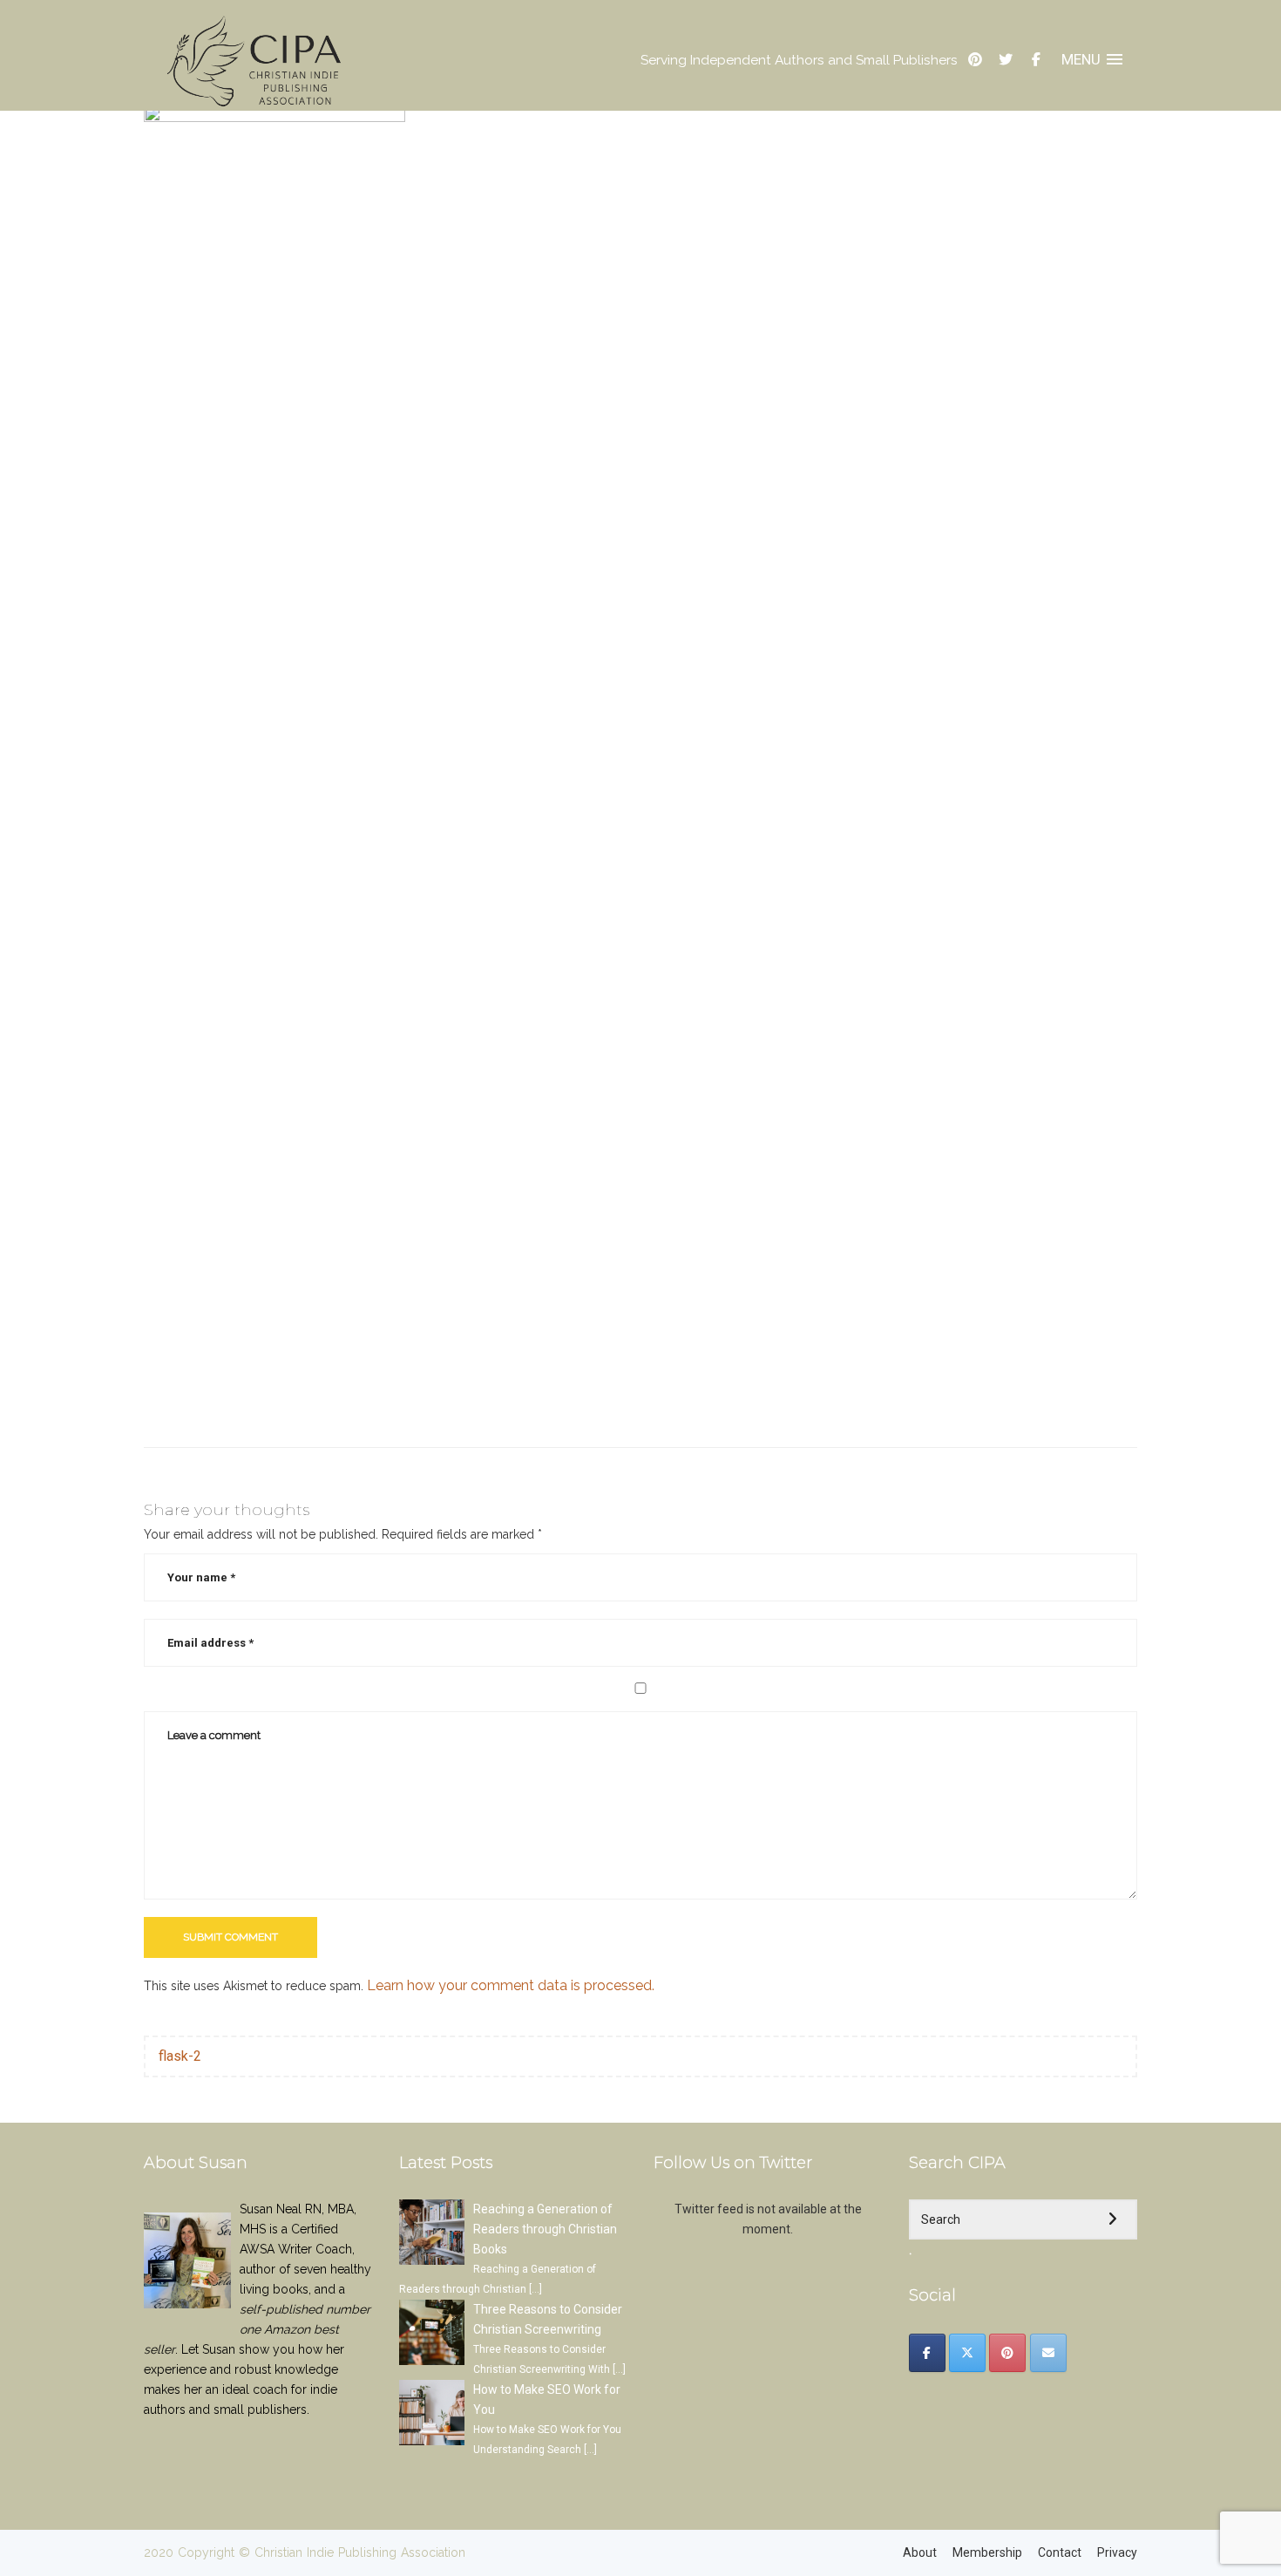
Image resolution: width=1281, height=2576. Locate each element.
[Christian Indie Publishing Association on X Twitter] (967, 2353)
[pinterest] (975, 60)
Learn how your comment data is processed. (511, 1985)
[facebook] (1036, 60)
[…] (535, 2289)
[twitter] (1006, 60)
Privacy (1117, 2552)
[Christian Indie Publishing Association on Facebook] (927, 2353)
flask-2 (180, 2056)
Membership (987, 2552)
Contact (1060, 2552)
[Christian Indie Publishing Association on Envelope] (1048, 2353)
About (920, 2552)
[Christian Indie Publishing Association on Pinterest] (1007, 2353)
